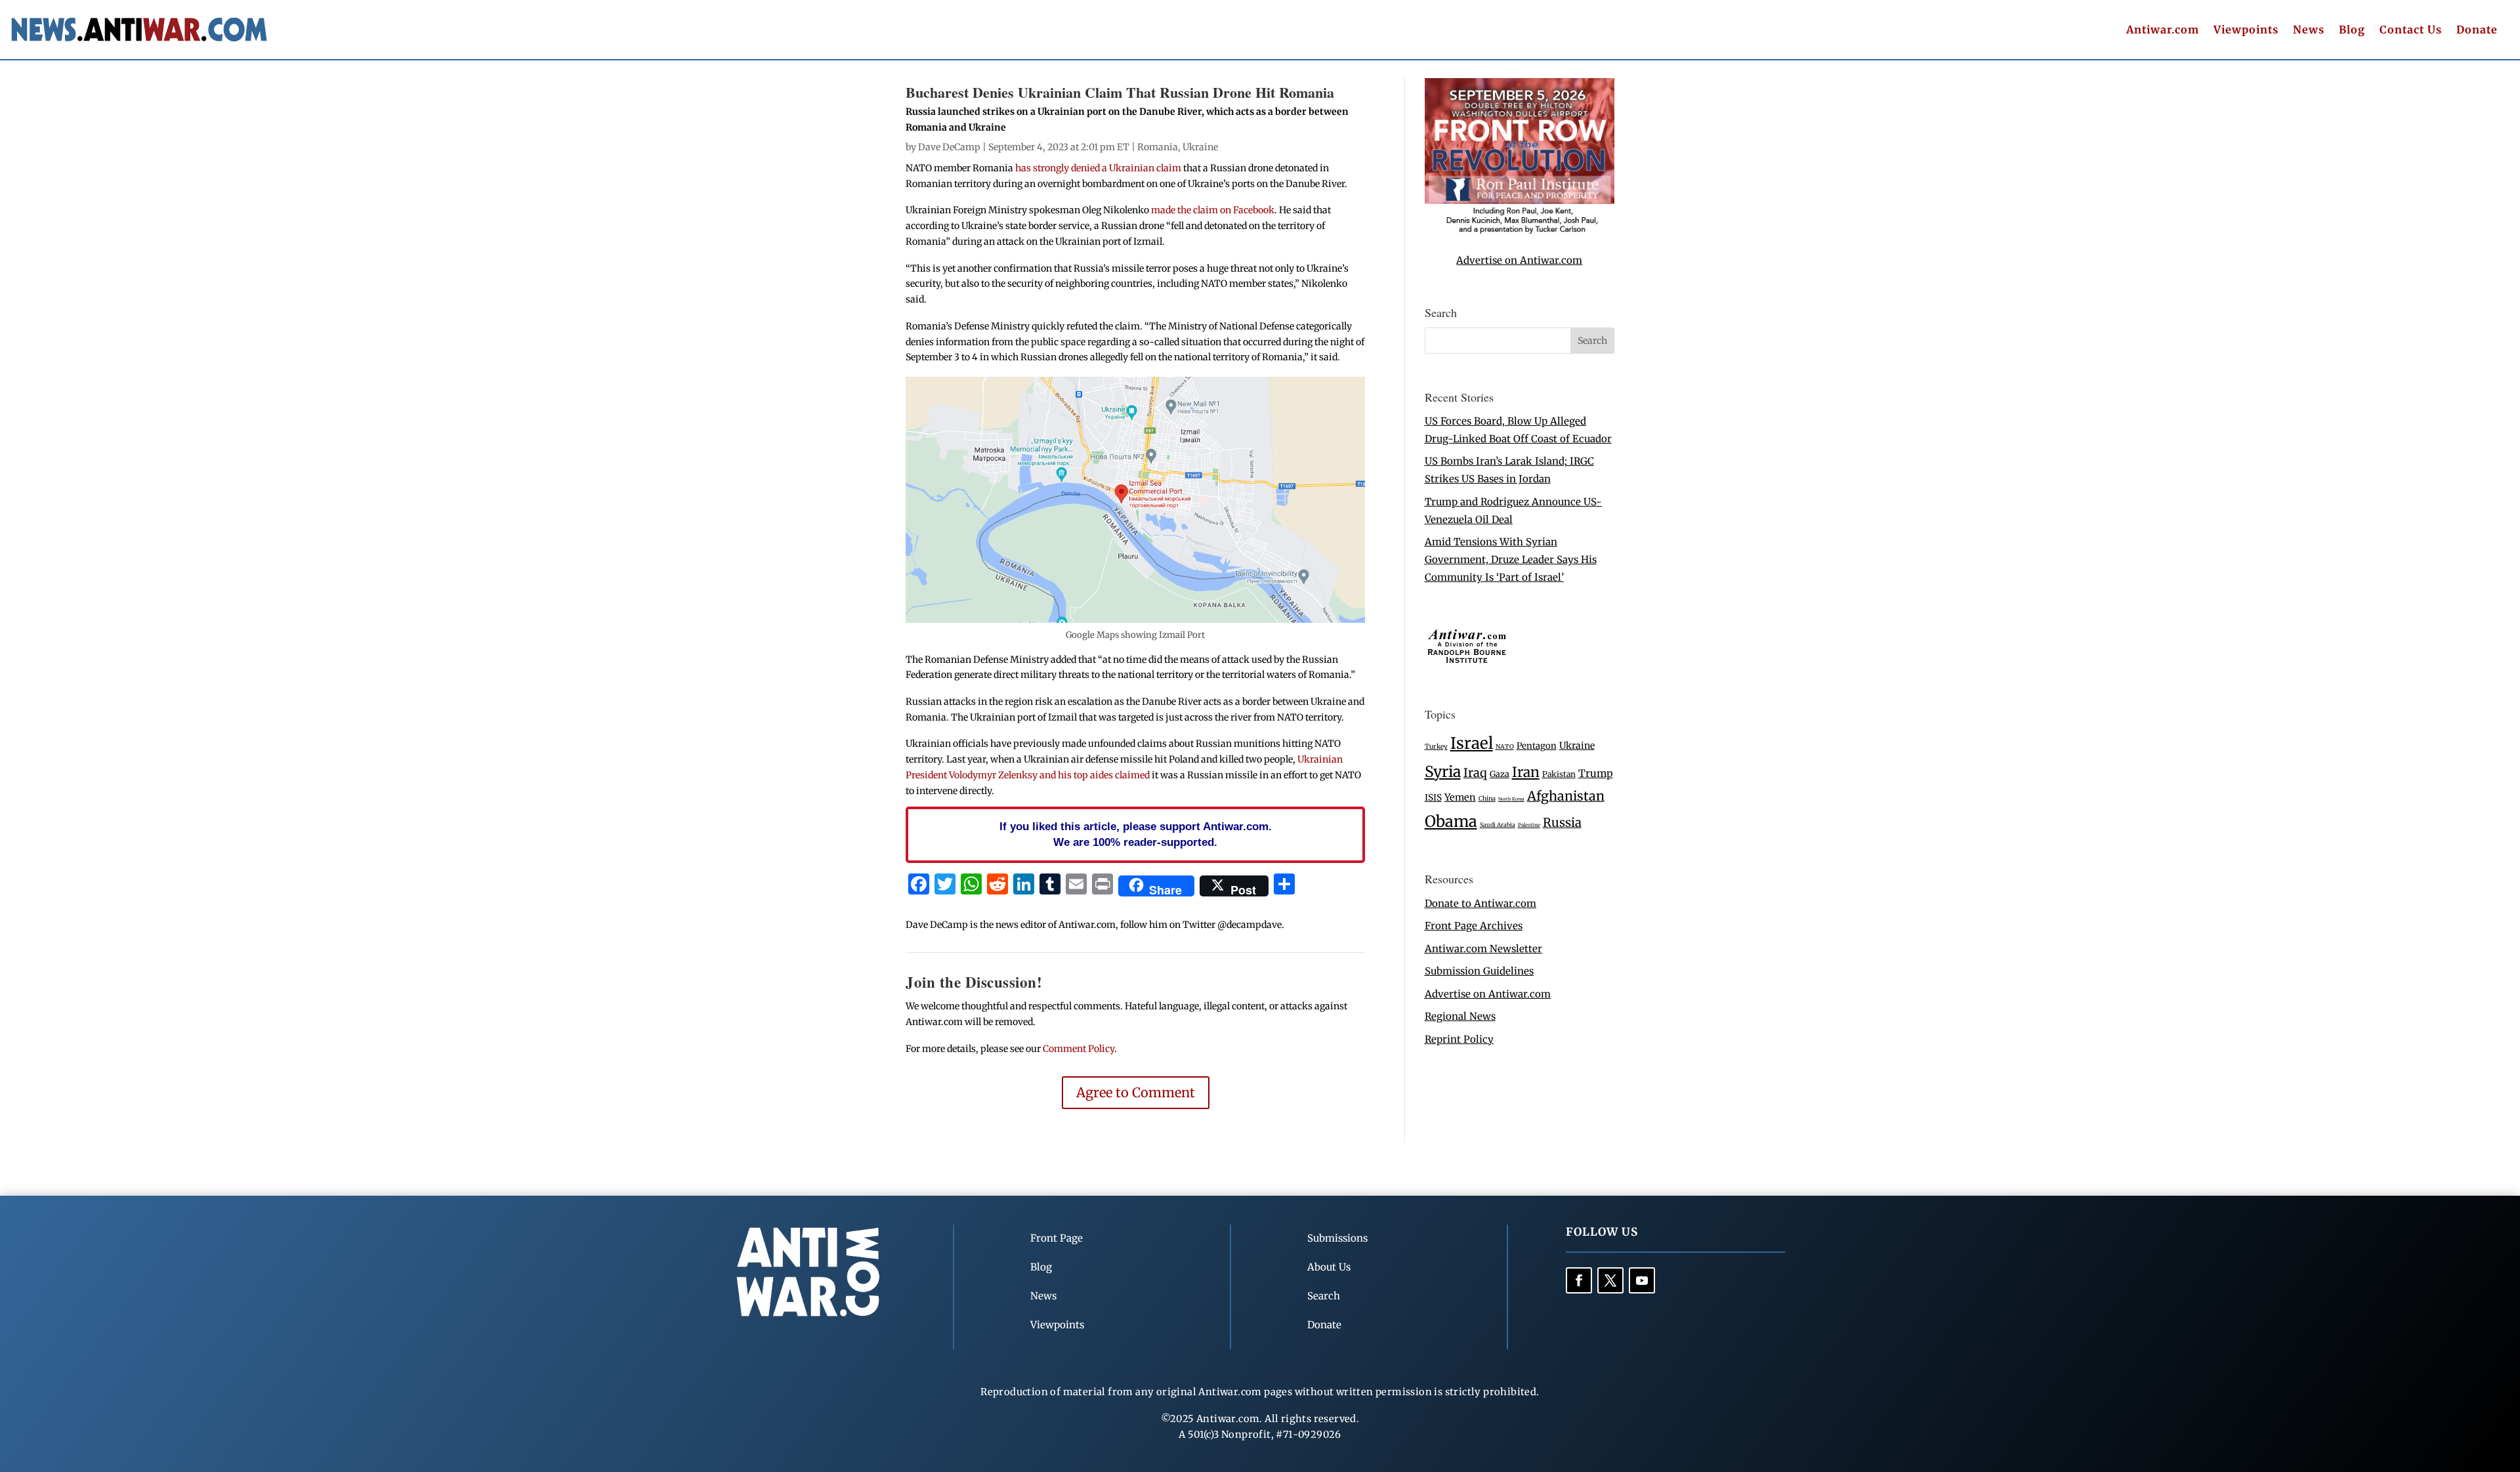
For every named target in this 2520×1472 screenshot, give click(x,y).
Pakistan (1559, 774)
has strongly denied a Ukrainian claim (1098, 168)
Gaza (1500, 774)
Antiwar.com (2163, 31)
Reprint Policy (1459, 1039)
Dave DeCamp (949, 147)
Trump (1596, 773)
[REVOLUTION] (1520, 231)
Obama (1451, 821)
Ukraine (1200, 147)
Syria (1443, 771)
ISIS (1433, 798)
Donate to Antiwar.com (1480, 903)
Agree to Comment (1136, 1092)
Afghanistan (1566, 796)
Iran (1526, 772)
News (2309, 31)
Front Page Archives (1474, 926)
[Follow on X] (1610, 1280)
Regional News (1460, 1016)
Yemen (1460, 797)
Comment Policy (1079, 1049)
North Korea (1511, 799)
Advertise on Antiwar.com (1519, 260)
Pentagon (1537, 746)
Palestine (1529, 825)
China (1487, 799)
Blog (2352, 31)
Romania (1158, 147)
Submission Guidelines (1479, 971)
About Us (1329, 1267)
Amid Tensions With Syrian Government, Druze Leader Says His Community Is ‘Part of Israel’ (1511, 559)
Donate (2477, 31)
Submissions (1337, 1238)
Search (1324, 1296)
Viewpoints (2246, 31)
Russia (1562, 823)
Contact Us (2411, 31)
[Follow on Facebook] (1579, 1280)
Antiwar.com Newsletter (1483, 949)
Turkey (1436, 747)
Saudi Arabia (1498, 825)
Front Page (1057, 1238)
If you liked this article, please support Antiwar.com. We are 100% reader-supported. (1136, 834)
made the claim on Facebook (1213, 210)
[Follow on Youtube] (1642, 1280)
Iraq (1475, 773)
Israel (1472, 743)
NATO (1505, 747)
